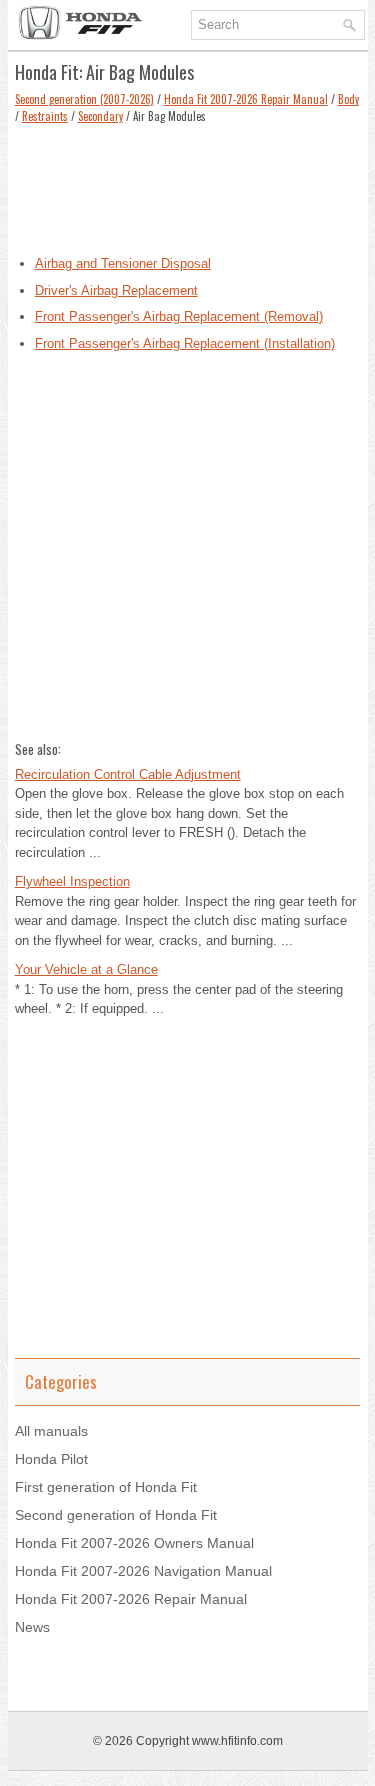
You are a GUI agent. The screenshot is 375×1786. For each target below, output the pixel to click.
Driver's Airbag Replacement (116, 290)
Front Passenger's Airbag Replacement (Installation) (185, 343)
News (32, 1627)
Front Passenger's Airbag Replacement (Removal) (179, 316)
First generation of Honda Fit (106, 1487)
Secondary (100, 116)
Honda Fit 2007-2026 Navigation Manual (143, 1571)
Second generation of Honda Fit (116, 1515)
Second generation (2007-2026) (84, 99)
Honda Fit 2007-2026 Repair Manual (246, 99)
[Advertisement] (188, 184)
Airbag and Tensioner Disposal (123, 263)
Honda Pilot (51, 1459)
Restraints (45, 116)
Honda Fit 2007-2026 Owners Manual (134, 1543)
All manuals (51, 1431)
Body (348, 99)
